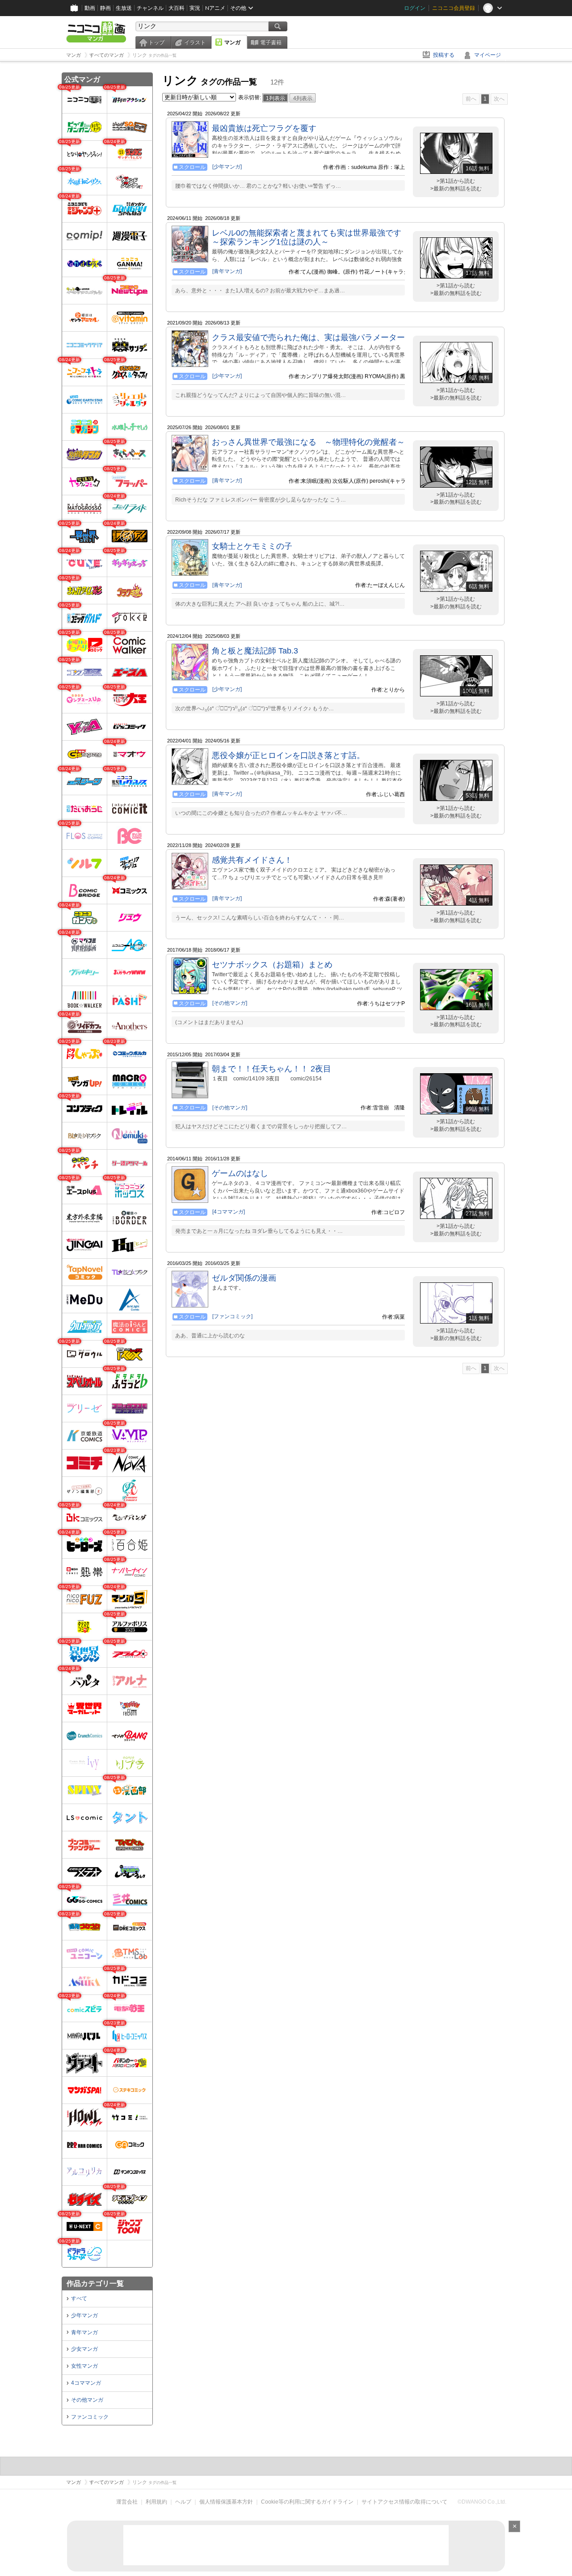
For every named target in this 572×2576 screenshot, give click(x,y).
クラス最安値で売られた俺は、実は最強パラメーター (308, 337)
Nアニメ (215, 8)
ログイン (415, 8)
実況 (195, 8)
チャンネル (150, 8)
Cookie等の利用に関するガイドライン (307, 2502)
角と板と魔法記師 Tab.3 (255, 651)
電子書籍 (271, 42)
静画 (105, 8)
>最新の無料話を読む (456, 189)
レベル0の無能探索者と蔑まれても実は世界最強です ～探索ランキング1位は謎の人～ (307, 237)
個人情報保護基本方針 (226, 2502)
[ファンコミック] (232, 1316)
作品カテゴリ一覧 (95, 2283)
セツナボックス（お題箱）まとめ (272, 965)
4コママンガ (86, 2383)
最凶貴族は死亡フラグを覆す (264, 128)
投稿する (444, 55)
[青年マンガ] (227, 271)
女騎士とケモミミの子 (252, 546)
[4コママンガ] (229, 1212)
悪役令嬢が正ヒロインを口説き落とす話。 (288, 755)
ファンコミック (90, 2417)
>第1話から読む (456, 181)
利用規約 (156, 2502)
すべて (79, 2298)
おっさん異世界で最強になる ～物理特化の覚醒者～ (308, 442)
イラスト (195, 42)
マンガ (232, 42)
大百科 (177, 8)
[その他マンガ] (230, 1003)
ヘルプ (183, 2502)
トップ (156, 42)
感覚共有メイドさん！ (252, 860)
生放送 (124, 8)
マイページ (488, 55)
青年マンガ (84, 2332)
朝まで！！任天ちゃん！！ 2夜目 (271, 1069)
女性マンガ (84, 2366)
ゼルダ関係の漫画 (244, 1278)
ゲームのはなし (240, 1173)
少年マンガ (84, 2315)
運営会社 (127, 2502)
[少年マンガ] (227, 167)
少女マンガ (84, 2349)
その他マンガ (87, 2400)
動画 (90, 8)
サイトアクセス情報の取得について (404, 2502)
